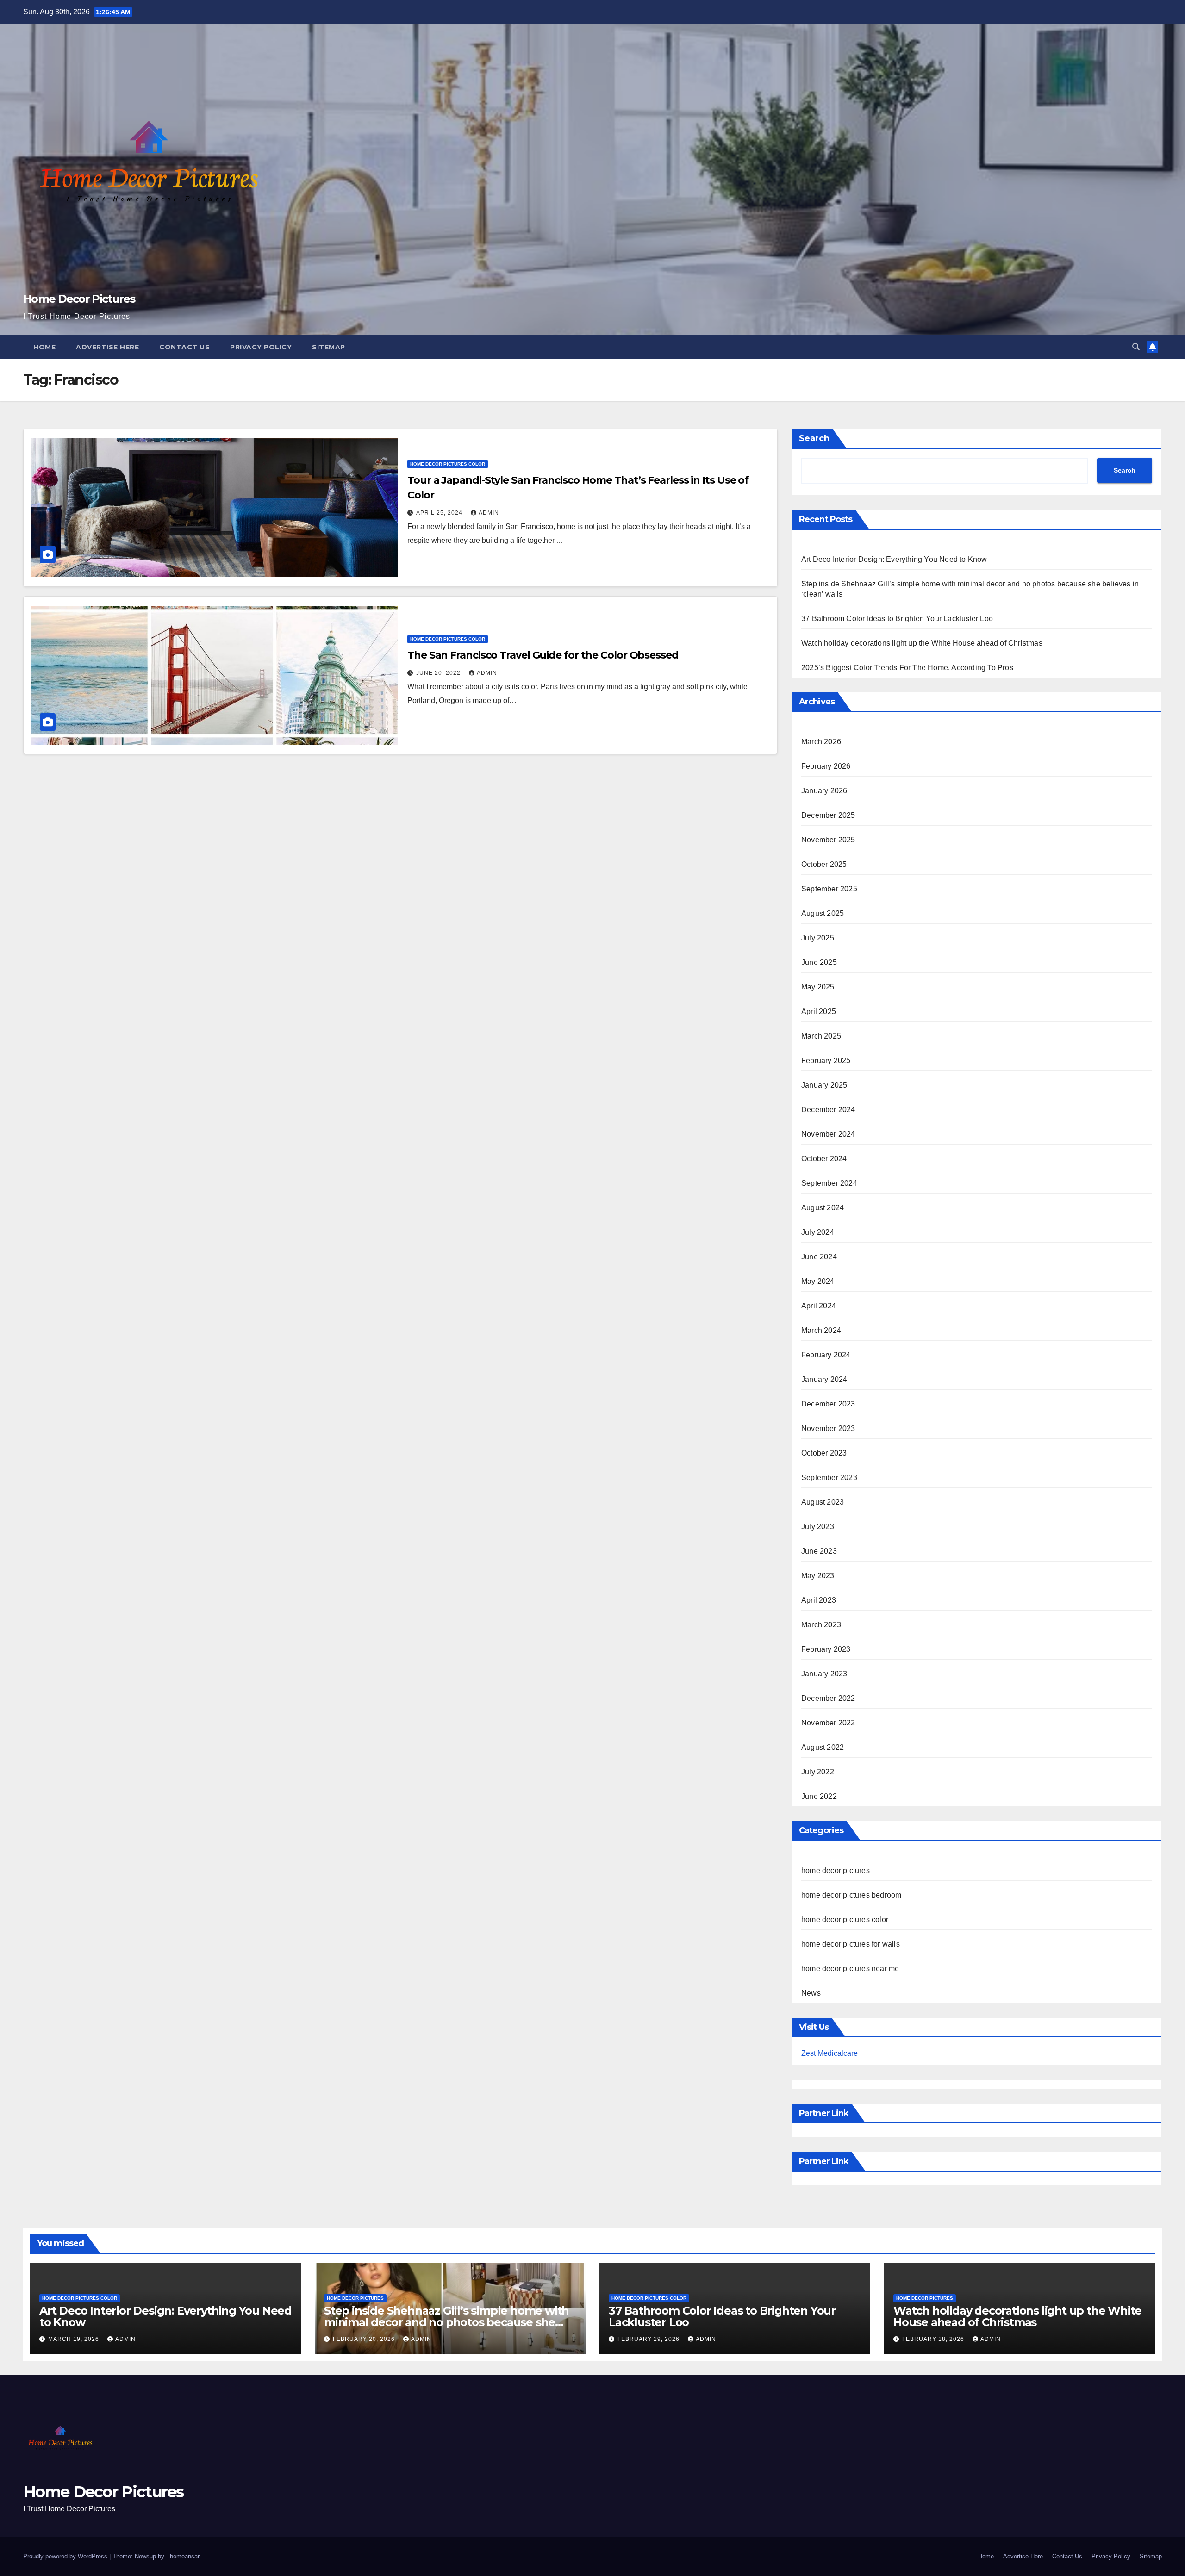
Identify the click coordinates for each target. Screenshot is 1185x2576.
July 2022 (818, 1772)
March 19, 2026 (75, 2339)
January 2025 (824, 1085)
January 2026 (824, 791)
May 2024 (818, 1281)
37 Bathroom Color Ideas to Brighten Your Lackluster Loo (897, 619)
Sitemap (329, 347)
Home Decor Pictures (79, 299)
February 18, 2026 (934, 2339)
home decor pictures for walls (851, 1944)
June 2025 (819, 962)
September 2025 (829, 889)
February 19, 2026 (649, 2339)
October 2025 (824, 864)
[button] (1136, 347)
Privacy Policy (261, 347)
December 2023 (828, 1404)
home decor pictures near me (850, 1969)
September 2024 (829, 1183)
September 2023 (829, 1478)
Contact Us (184, 347)
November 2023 (828, 1428)
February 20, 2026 (365, 2339)
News (811, 1993)
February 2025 (826, 1061)
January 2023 (824, 1674)
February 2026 (826, 766)
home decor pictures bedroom (851, 1895)
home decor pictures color (448, 464)
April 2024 (819, 1306)
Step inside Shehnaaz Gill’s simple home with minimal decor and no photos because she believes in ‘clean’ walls (446, 2322)
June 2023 (819, 1551)
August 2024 (823, 1208)
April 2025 (819, 1011)
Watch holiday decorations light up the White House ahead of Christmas (922, 643)
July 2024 (818, 1232)
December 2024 (828, 1110)
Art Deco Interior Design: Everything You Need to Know (894, 559)
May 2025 (818, 987)
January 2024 (824, 1379)
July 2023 (818, 1527)
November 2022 (828, 1723)
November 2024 (828, 1134)
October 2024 (824, 1159)
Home (44, 347)
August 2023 (823, 1502)
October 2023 (824, 1453)
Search (814, 438)
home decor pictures (836, 1870)
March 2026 (821, 742)
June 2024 (819, 1257)
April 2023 (819, 1600)
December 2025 (828, 815)
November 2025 (828, 840)
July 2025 (818, 938)
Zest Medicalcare (829, 2053)
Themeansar (183, 2556)
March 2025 (821, 1036)
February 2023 (826, 1649)
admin (489, 513)
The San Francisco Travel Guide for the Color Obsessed (543, 655)
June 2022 (819, 1796)
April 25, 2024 (440, 513)
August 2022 (823, 1747)
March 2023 (821, 1625)
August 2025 (823, 913)
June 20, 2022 (439, 673)
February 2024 (826, 1355)
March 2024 (821, 1330)
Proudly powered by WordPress (66, 2556)
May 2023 (818, 1576)
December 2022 (828, 1698)
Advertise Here (107, 347)
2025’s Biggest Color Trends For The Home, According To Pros (907, 668)
